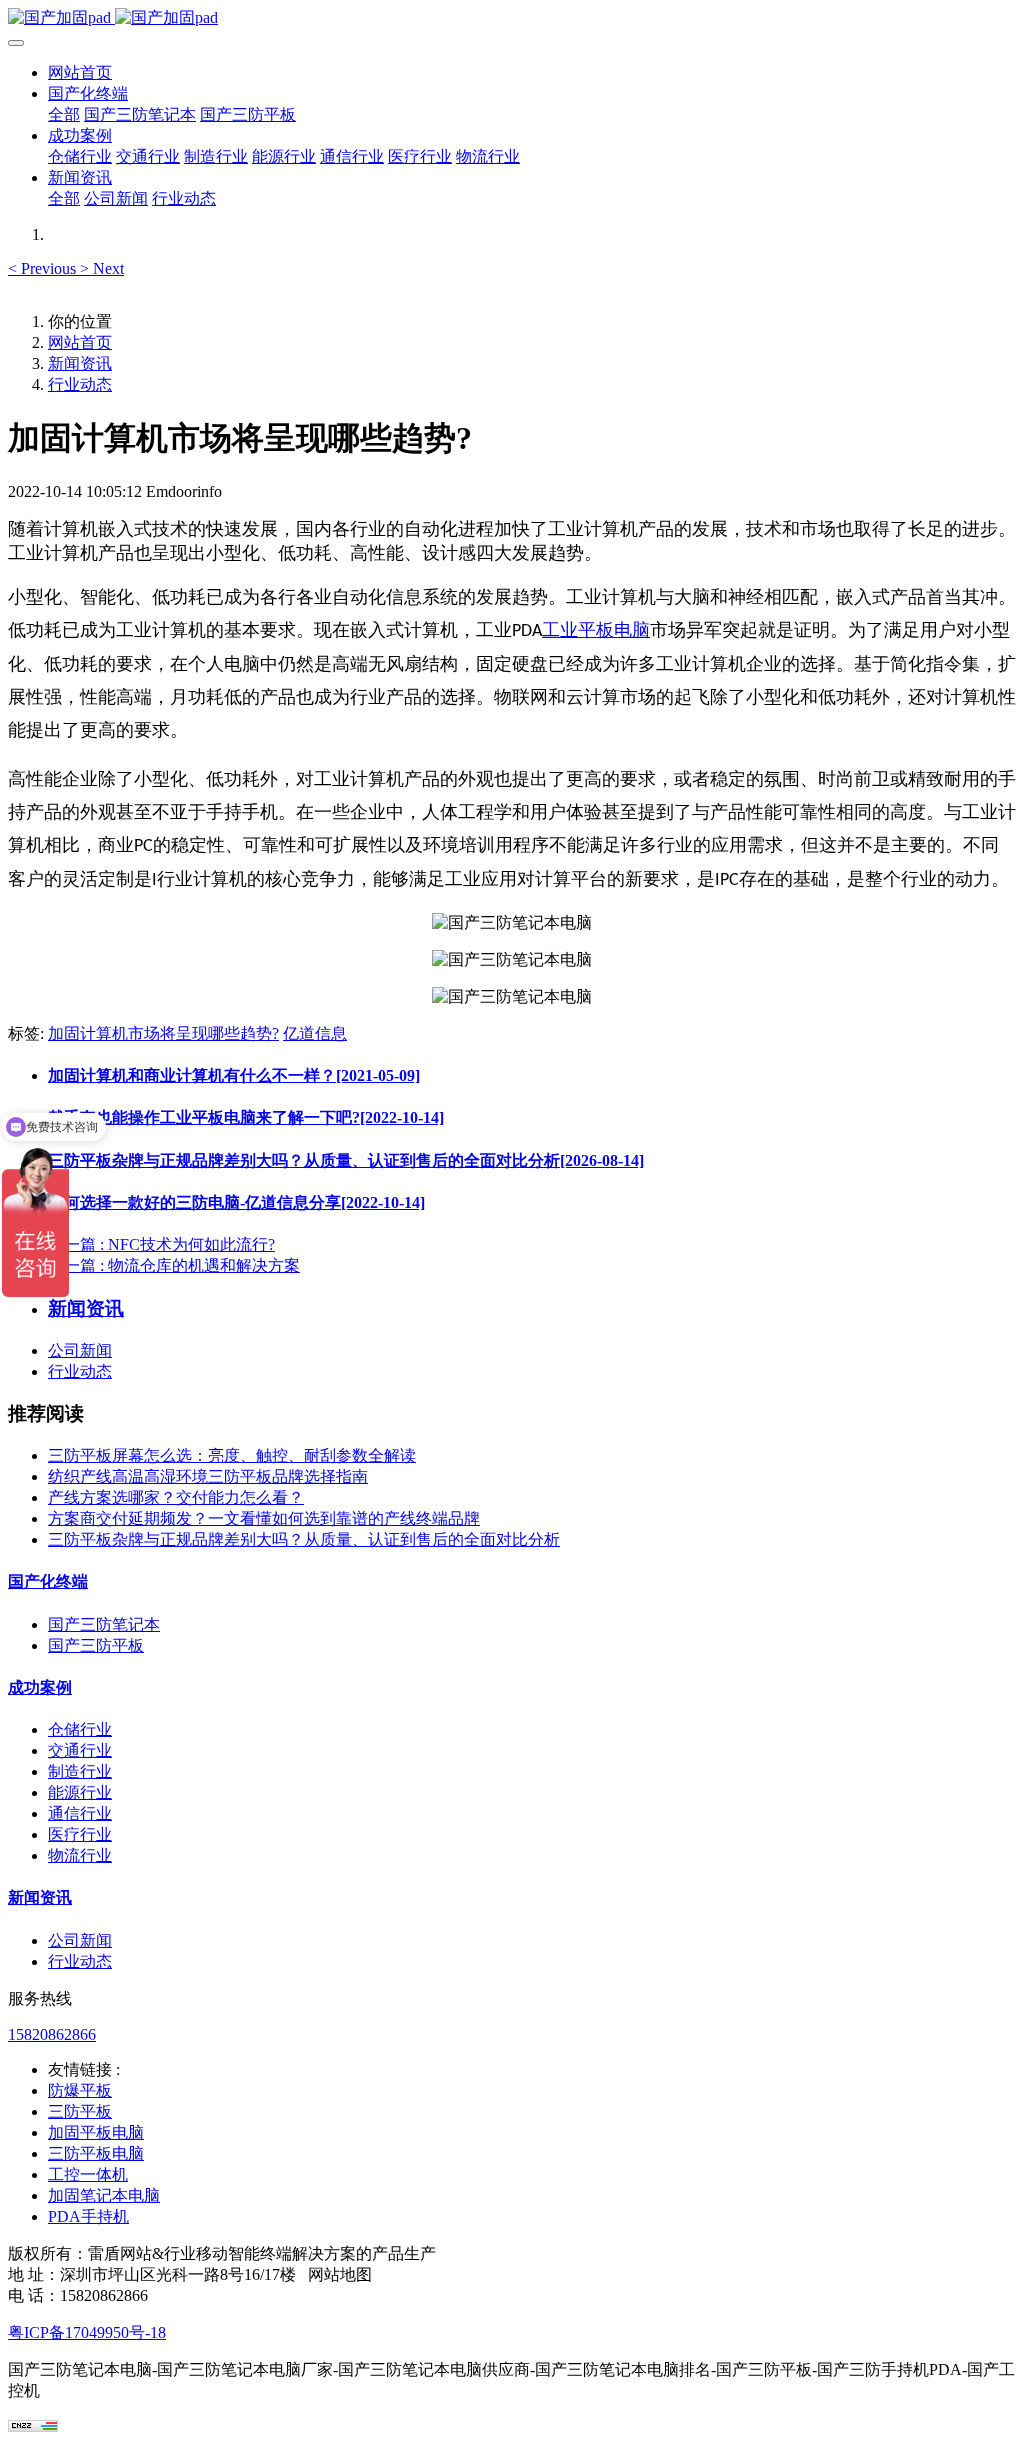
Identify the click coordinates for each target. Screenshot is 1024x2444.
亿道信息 (315, 1033)
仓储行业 (80, 1729)
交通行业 (80, 1750)
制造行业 (80, 1771)
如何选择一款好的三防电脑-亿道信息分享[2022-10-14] (236, 1202)
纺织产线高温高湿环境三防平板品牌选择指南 (208, 1476)
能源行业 (80, 1792)
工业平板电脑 (596, 630)
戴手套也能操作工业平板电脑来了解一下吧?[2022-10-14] (246, 1117)
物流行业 (80, 1855)
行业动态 (80, 384)
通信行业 (80, 1813)
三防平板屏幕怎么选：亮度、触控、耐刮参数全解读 (232, 1455)
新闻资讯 (80, 363)
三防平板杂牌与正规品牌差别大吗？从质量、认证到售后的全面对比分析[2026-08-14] (346, 1160)
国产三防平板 (96, 1645)
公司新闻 (80, 1350)
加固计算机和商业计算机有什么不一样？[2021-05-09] (234, 1075)
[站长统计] (33, 2426)
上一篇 (161, 1244)
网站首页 (80, 72)
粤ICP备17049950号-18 (87, 2332)
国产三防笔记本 (104, 1624)
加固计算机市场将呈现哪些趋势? (163, 1033)
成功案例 (40, 1687)
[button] (44, 268)
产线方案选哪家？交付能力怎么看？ (176, 1497)
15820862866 (52, 2034)
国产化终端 (48, 1581)
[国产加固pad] (512, 18)
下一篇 (174, 1265)
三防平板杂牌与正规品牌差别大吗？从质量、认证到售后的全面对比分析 (304, 1539)
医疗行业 (80, 1834)
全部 (64, 114)
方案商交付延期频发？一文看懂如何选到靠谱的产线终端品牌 (264, 1518)
